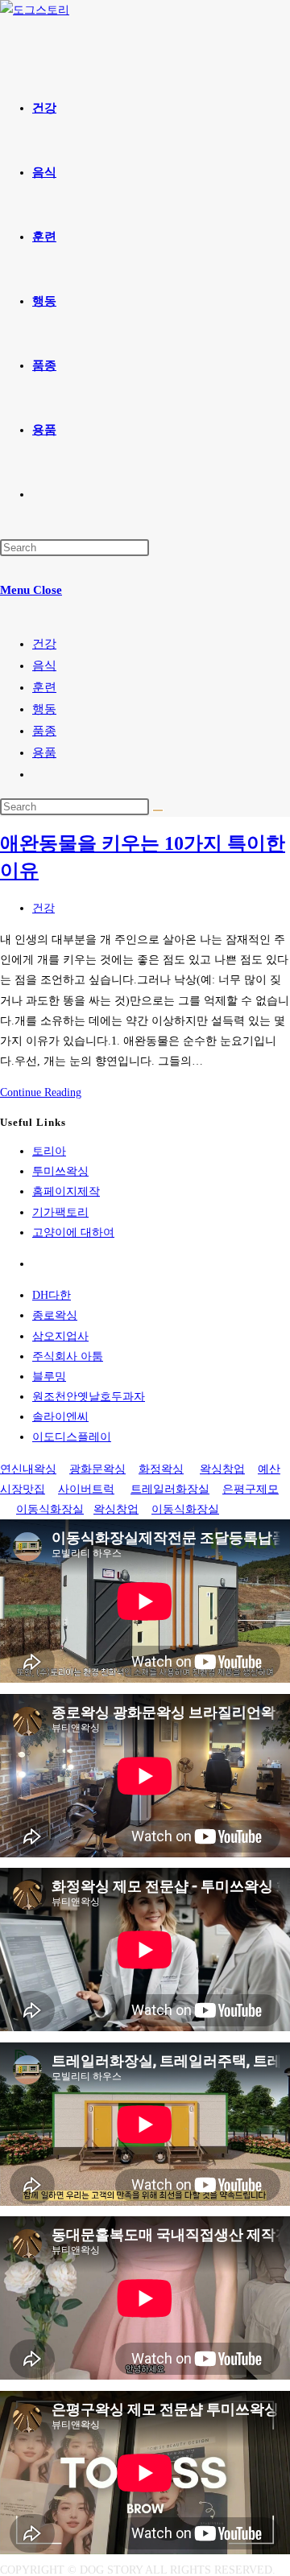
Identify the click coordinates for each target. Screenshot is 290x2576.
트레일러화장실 (170, 1489)
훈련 (44, 687)
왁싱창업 (222, 1469)
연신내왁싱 (28, 1469)
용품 (44, 752)
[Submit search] (158, 810)
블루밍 (49, 1377)
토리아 (49, 1151)
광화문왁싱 (97, 1469)
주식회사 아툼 (68, 1356)
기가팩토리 (60, 1212)
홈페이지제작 (66, 1191)
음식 (44, 666)
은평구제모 (251, 1489)
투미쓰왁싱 (60, 1171)
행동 (44, 709)
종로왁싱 (55, 1315)
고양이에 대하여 (73, 1232)
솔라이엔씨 (60, 1417)
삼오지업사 (60, 1336)
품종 (44, 731)
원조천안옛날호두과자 (89, 1397)
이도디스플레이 (72, 1437)
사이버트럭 (86, 1489)
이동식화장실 (50, 1509)
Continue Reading (41, 1092)
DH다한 (52, 1295)
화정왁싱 (161, 1469)
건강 (44, 644)
